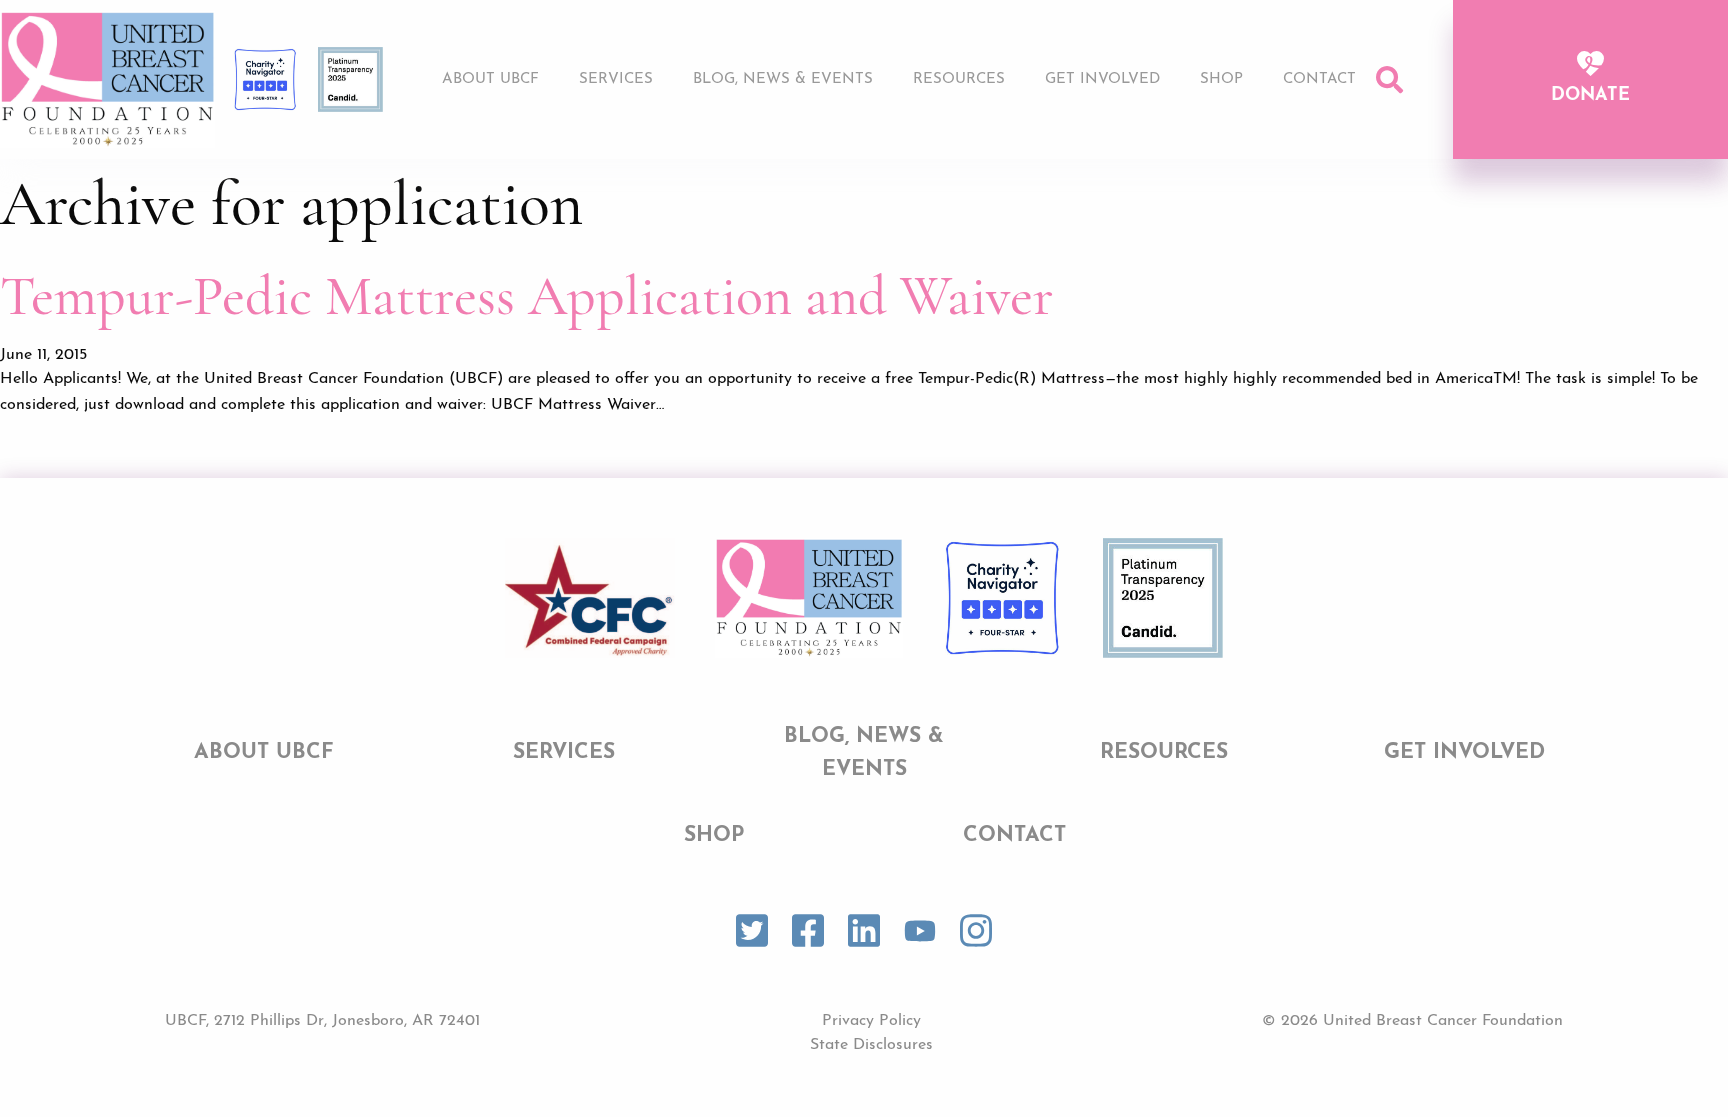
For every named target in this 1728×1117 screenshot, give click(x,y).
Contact (1319, 79)
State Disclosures (871, 1045)
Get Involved (1102, 79)
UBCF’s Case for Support (1113, 136)
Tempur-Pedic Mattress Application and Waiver (527, 296)
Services (616, 79)
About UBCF (490, 79)
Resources (959, 79)
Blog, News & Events (783, 79)
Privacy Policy (871, 1021)
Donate (1590, 96)
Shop (1221, 79)
